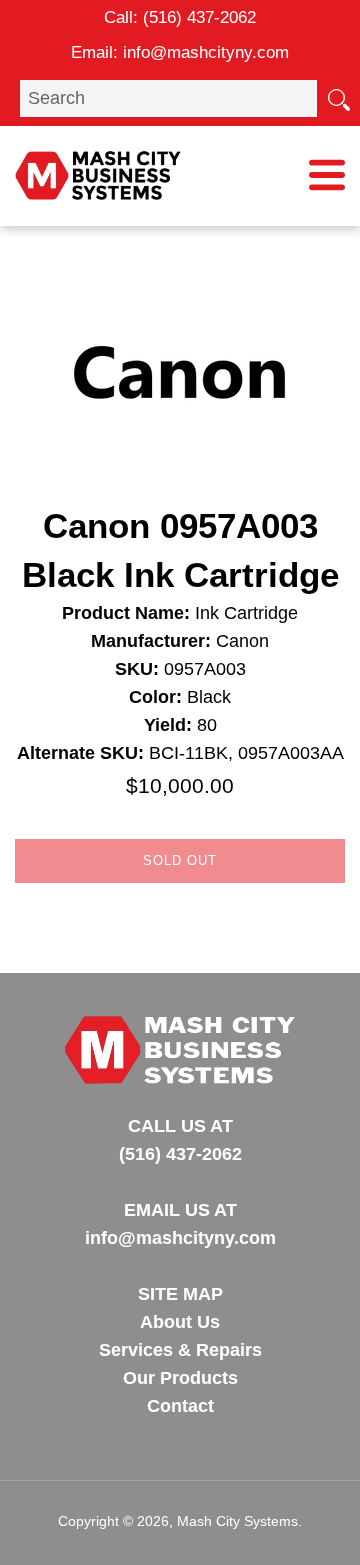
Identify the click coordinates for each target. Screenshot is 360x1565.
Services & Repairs (180, 1350)
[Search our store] (338, 98)
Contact (180, 1406)
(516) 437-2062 (199, 17)
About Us (180, 1322)
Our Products (180, 1378)
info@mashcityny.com (206, 52)
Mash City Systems (237, 1521)
